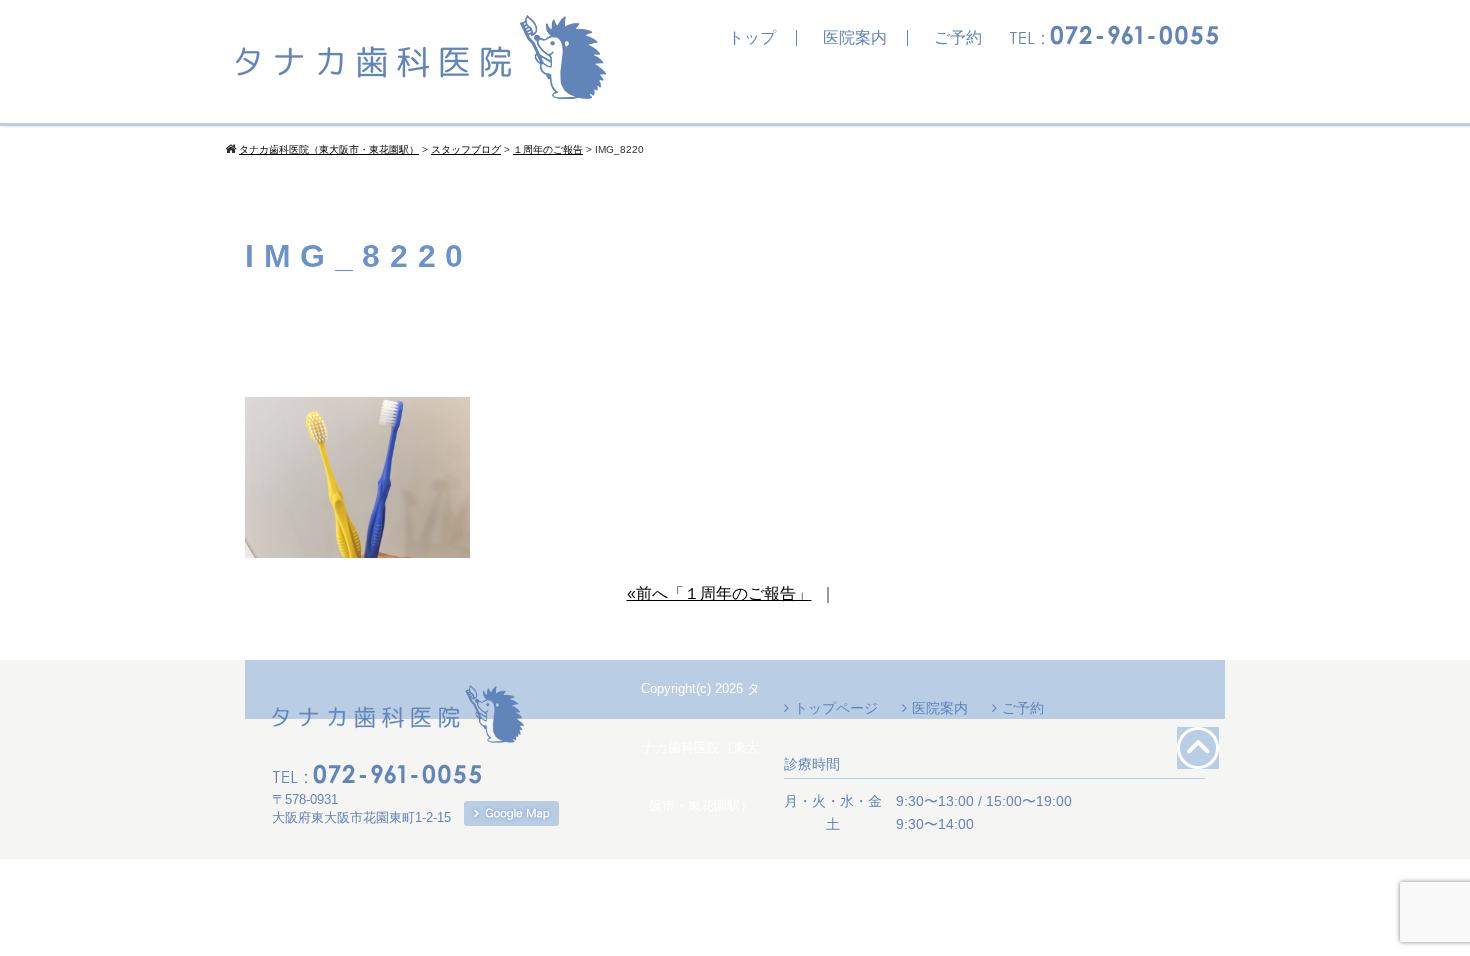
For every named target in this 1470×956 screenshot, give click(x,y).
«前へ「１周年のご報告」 (719, 593)
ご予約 (958, 38)
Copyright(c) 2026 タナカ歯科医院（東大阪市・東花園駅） (700, 747)
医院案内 (855, 38)
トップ (752, 38)
